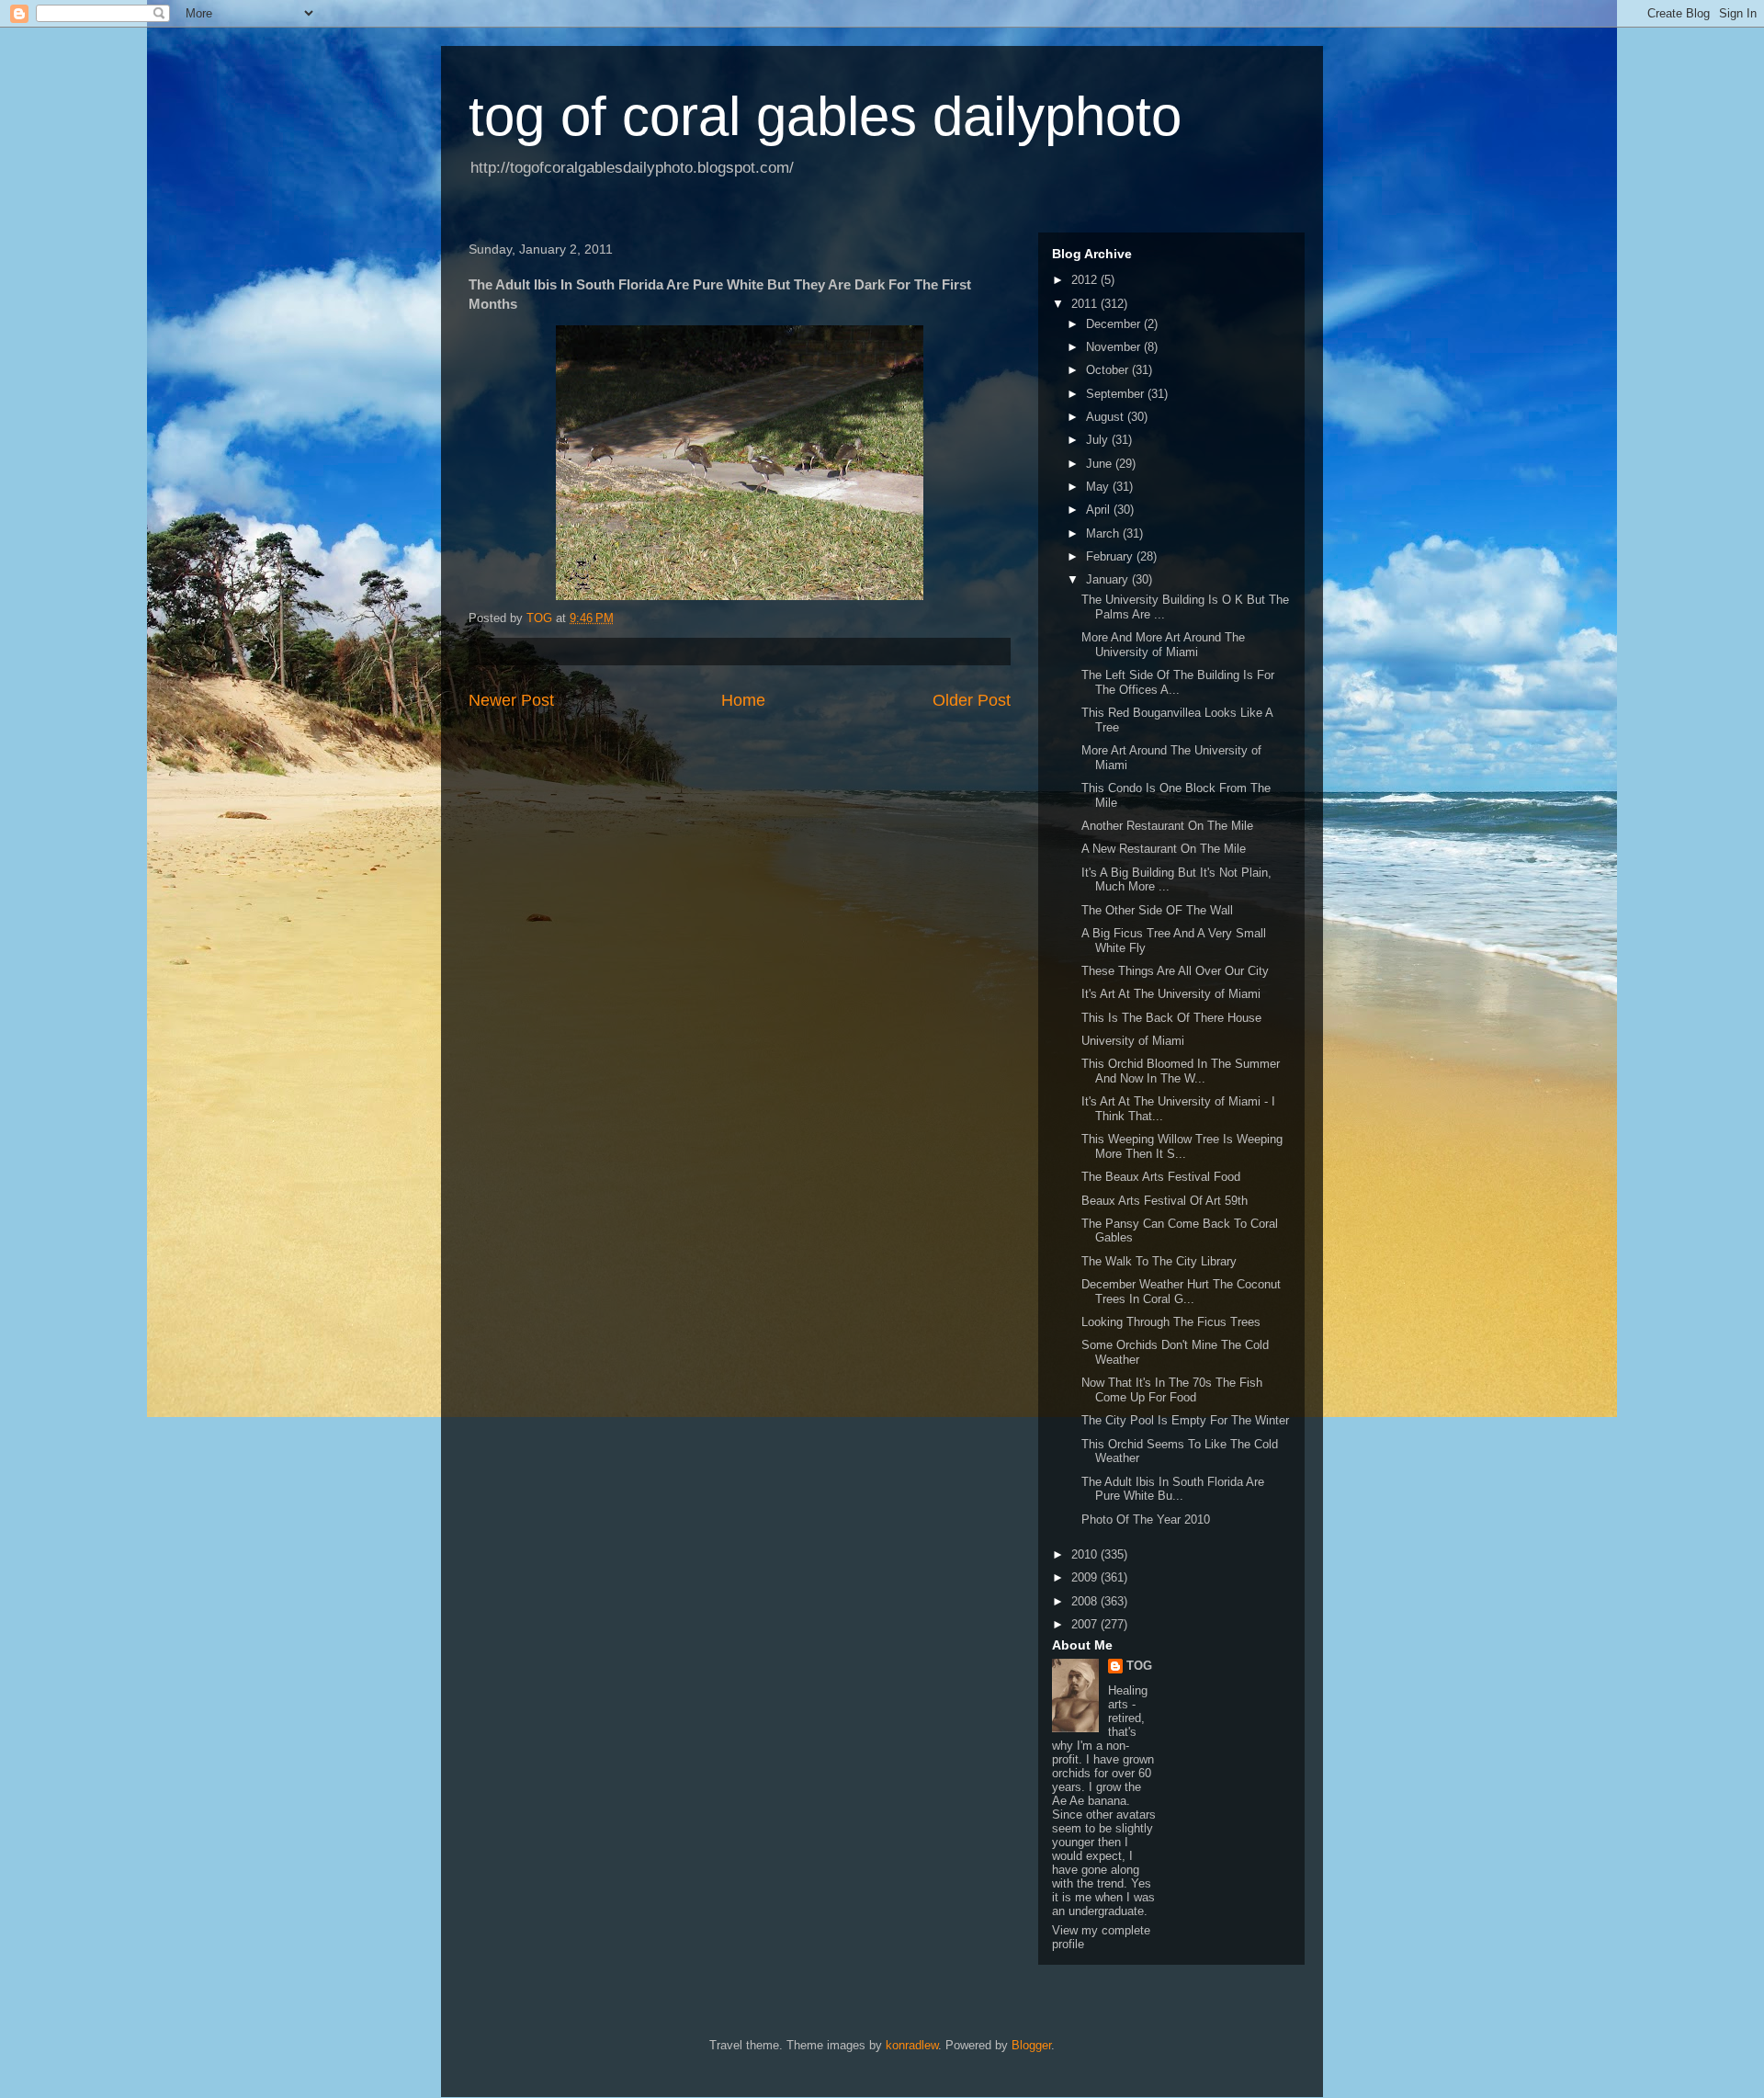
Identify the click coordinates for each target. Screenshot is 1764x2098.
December (1115, 324)
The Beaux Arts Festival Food (1161, 1177)
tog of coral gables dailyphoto (825, 116)
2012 (1086, 280)
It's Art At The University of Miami (1171, 994)
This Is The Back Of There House (1171, 1018)
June (1101, 464)
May (1099, 487)
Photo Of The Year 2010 (1146, 1520)
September (1117, 394)
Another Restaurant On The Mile (1167, 826)
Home (743, 700)
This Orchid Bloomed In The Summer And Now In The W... (1181, 1071)
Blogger (1031, 2045)
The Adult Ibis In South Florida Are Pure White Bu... (1173, 1489)
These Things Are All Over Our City (1175, 971)
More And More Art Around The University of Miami (1163, 645)
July (1099, 440)
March (1104, 533)
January (1109, 579)
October (1109, 370)
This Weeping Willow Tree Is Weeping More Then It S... (1182, 1146)
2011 (1086, 304)
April (1100, 510)
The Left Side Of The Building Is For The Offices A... (1178, 682)
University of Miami (1133, 1041)
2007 (1086, 1624)
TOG (1139, 1666)
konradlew (912, 2045)
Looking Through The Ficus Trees (1171, 1322)
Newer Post (511, 700)
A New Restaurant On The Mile (1164, 849)
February (1111, 556)
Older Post (972, 700)
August (1107, 417)
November (1115, 347)
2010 (1086, 1554)
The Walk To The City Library (1159, 1261)
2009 (1086, 1577)
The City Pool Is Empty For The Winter (1185, 1420)
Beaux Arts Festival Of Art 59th (1165, 1201)
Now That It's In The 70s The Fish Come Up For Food (1172, 1390)
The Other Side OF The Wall (1157, 910)
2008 (1086, 1601)
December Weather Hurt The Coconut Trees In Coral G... (1181, 1292)
